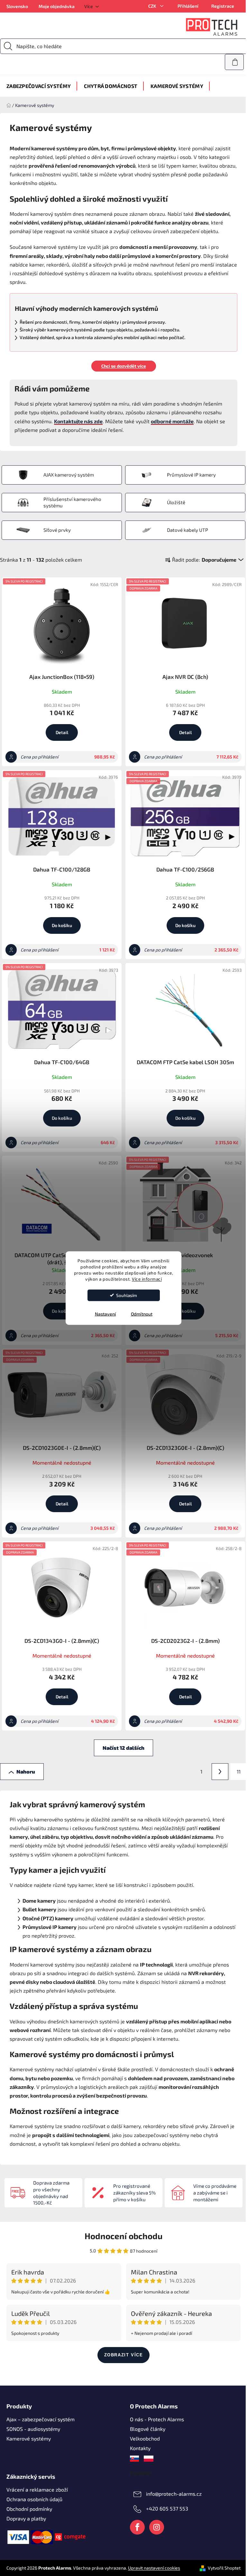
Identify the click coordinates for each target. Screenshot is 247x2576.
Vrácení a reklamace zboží (37, 2489)
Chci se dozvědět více (124, 366)
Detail (62, 732)
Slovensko (17, 6)
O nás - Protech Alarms (157, 2419)
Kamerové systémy (29, 2438)
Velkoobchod (145, 2438)
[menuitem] (39, 86)
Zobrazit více (124, 2355)
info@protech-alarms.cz (174, 2493)
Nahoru (26, 1771)
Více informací (147, 1279)
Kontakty (140, 2448)
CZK (153, 6)
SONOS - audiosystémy (33, 2429)
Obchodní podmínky (29, 2509)
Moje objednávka (57, 6)
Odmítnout (142, 1314)
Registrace (223, 6)
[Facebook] (137, 2527)
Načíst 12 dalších (123, 1748)
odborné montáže (172, 421)
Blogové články (148, 2429)
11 (239, 1771)
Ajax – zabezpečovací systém (41, 2419)
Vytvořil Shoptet (224, 2568)
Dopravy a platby (26, 2518)
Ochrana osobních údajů (34, 2499)
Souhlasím (127, 1295)
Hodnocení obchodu (123, 2236)
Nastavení (105, 1314)
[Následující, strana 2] (220, 1772)
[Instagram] (157, 2527)
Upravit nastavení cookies (154, 2568)
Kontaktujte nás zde (78, 421)
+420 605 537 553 (167, 2508)
